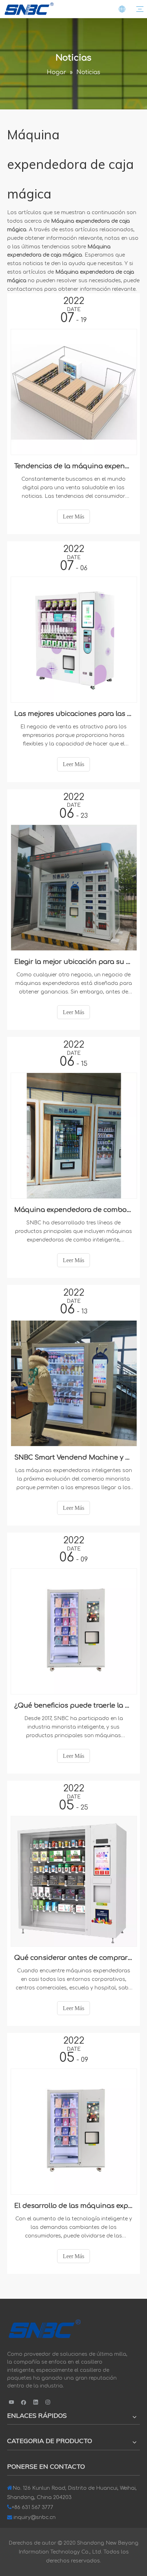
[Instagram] (48, 2402)
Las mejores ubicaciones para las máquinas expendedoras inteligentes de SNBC (73, 714)
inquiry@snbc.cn (35, 2517)
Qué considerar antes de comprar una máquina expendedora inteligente (73, 1958)
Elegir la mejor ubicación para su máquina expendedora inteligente (73, 962)
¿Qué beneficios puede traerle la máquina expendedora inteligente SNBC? (73, 1705)
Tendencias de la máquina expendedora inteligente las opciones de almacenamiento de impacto (73, 466)
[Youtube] (12, 2402)
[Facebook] (24, 2402)
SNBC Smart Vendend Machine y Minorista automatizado (73, 1457)
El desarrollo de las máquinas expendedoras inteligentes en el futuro (73, 2206)
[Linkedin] (36, 2402)
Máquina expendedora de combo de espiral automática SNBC (73, 1210)
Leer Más (73, 517)
